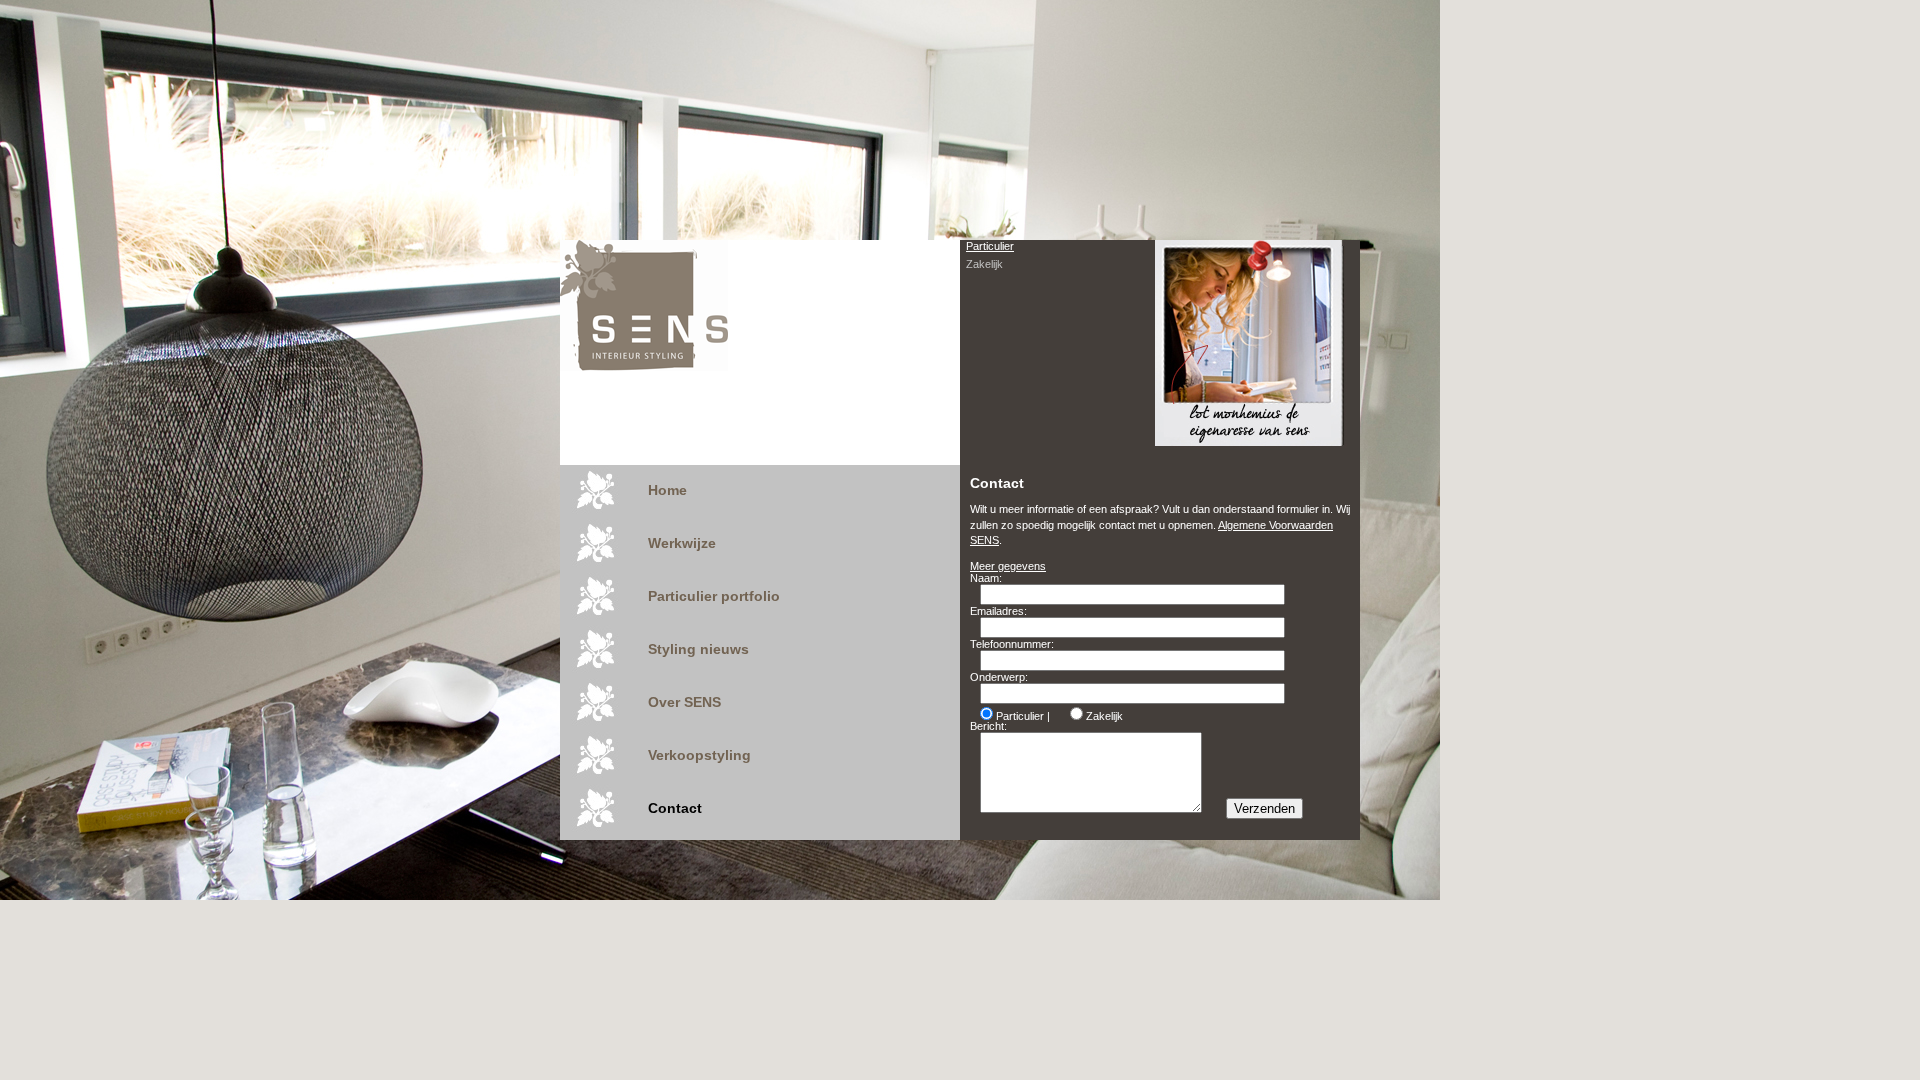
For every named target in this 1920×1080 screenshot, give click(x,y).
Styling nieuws (698, 649)
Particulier (990, 246)
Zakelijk (984, 264)
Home (667, 490)
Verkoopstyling (699, 755)
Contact (675, 808)
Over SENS (684, 702)
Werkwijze (682, 543)
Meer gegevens (1008, 566)
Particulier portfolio (714, 596)
